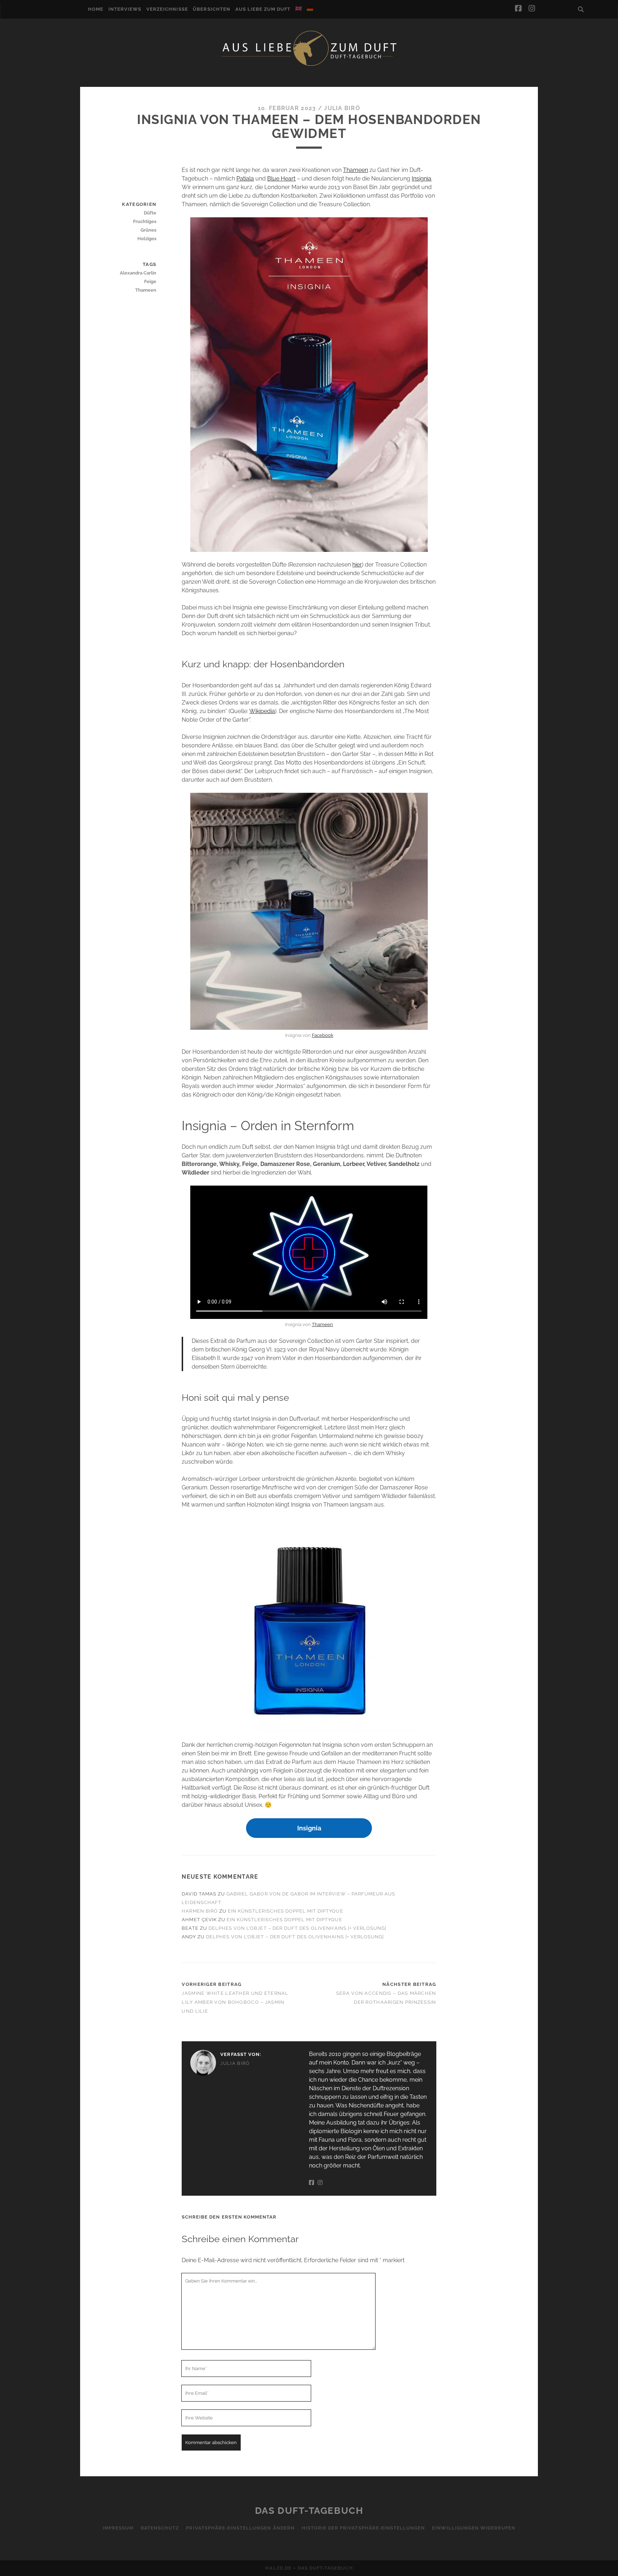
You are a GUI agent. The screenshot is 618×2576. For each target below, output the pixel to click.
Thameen (355, 170)
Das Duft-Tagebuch (309, 2511)
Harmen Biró (200, 1911)
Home (96, 9)
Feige (150, 281)
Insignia (421, 179)
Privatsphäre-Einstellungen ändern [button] (240, 2528)
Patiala (245, 179)
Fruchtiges (145, 221)
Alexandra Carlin (138, 273)
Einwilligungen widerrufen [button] (474, 2528)
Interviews (125, 9)
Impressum (118, 2528)
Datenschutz (160, 2528)
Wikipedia (262, 711)
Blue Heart (281, 179)
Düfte (150, 213)
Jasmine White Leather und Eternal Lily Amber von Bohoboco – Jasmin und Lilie (235, 2002)
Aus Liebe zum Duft (263, 9)
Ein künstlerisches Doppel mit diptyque (286, 1911)
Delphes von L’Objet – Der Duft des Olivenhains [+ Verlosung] (297, 1928)
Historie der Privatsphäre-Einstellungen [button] (364, 2528)
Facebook (323, 1035)
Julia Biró (342, 108)
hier (357, 565)
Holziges (147, 239)
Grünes (148, 230)
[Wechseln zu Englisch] (299, 9)
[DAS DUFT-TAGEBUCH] (309, 65)
